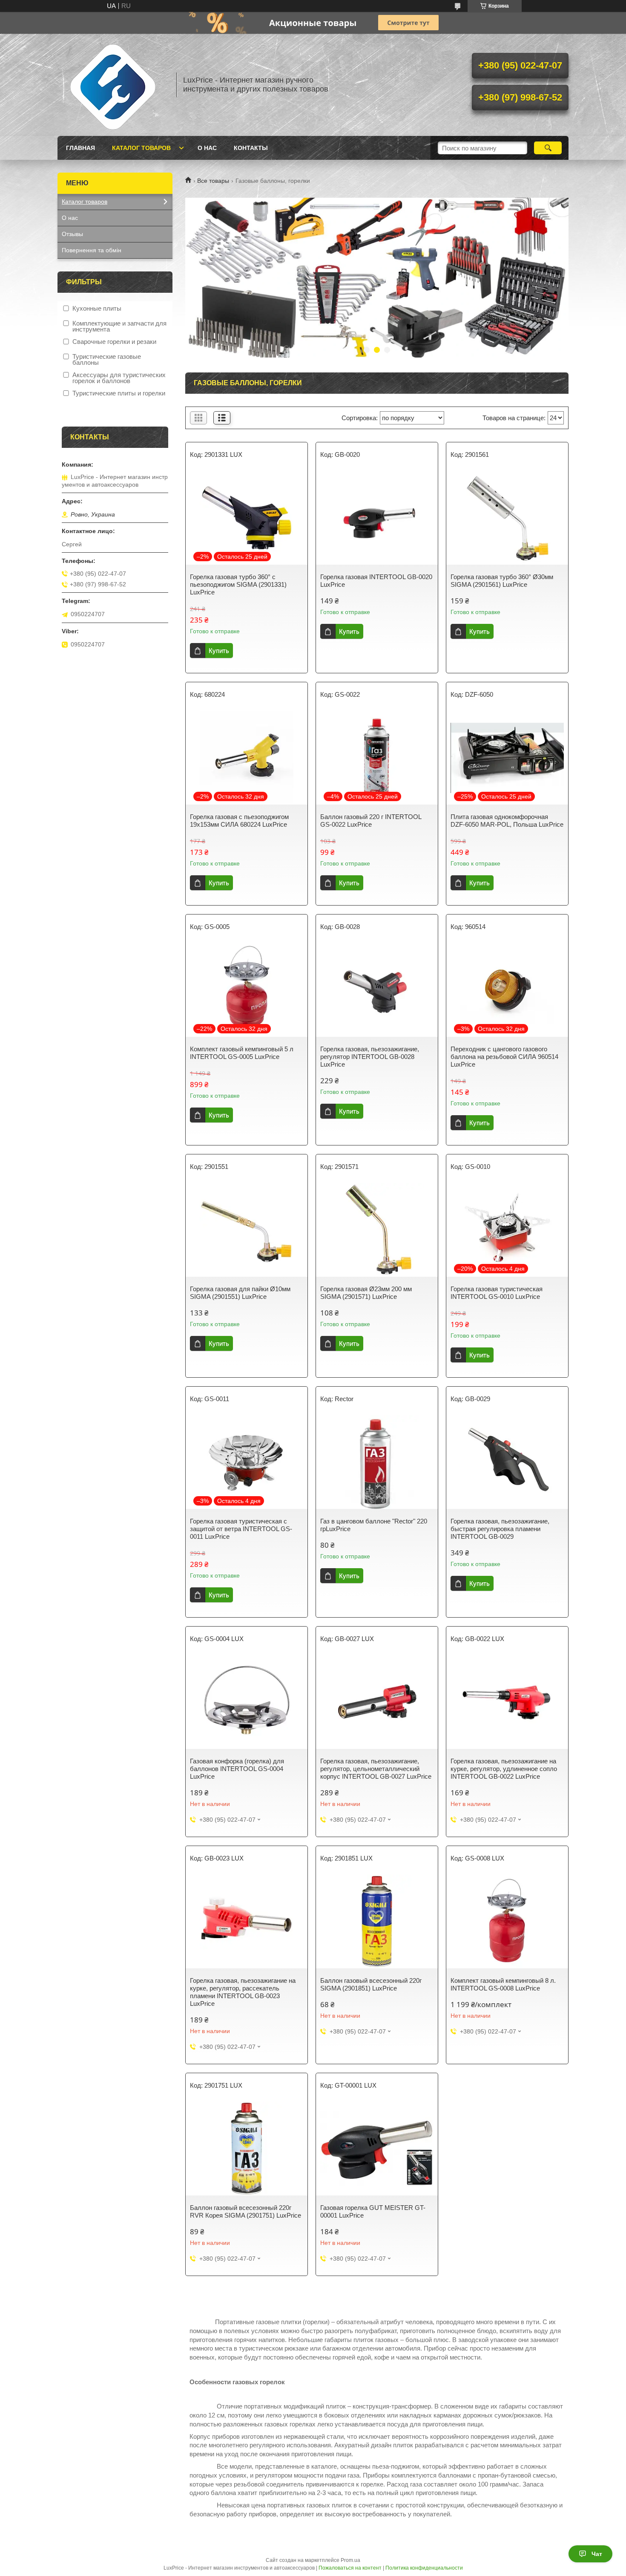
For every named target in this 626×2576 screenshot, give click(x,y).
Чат (597, 2554)
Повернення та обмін (92, 250)
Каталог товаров (141, 148)
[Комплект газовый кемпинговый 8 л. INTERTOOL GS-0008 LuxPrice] (507, 1921)
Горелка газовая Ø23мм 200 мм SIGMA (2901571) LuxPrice (366, 1293)
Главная (80, 148)
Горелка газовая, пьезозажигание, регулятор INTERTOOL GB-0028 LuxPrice (370, 1057)
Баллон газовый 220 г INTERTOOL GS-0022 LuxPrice (371, 821)
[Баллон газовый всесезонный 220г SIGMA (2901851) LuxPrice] (377, 1921)
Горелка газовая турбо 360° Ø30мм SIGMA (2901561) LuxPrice (502, 581)
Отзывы (72, 234)
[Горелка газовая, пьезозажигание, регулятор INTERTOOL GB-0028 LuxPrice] (377, 990)
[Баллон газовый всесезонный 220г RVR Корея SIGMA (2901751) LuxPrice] (247, 2149)
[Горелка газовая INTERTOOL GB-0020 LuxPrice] (377, 518)
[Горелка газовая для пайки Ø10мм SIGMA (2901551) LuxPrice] (247, 1230)
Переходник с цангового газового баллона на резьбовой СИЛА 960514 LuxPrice (504, 1057)
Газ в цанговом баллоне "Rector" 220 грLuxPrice (374, 1525)
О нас (207, 148)
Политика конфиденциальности (424, 2568)
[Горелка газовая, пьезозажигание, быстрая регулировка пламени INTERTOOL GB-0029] (507, 1462)
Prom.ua (350, 2560)
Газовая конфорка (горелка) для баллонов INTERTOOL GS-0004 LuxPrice (237, 1769)
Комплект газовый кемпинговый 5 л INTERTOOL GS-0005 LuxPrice (242, 1053)
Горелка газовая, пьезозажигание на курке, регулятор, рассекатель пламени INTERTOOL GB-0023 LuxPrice (243, 1992)
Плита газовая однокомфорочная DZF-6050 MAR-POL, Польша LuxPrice (507, 821)
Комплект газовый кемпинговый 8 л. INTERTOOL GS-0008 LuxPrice (503, 1984)
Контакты (251, 148)
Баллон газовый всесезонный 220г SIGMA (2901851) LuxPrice (371, 1984)
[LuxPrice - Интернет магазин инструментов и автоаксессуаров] (113, 85)
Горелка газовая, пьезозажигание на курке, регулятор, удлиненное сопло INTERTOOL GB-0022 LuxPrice (504, 1769)
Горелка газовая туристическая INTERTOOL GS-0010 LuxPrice (497, 1293)
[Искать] (548, 148)
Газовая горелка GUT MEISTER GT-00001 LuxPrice (373, 2211)
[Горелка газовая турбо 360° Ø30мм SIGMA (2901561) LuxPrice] (507, 518)
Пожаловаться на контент (350, 2568)
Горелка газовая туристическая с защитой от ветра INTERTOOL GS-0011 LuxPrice (241, 1529)
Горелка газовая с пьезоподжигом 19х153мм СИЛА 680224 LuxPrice (239, 821)
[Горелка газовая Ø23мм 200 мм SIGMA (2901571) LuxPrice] (377, 1230)
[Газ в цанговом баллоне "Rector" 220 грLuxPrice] (377, 1462)
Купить (219, 650)
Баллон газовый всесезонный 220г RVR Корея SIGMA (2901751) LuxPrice (246, 2211)
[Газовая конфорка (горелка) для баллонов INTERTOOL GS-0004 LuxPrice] (247, 1702)
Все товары (213, 181)
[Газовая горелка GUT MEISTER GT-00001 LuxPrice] (377, 2149)
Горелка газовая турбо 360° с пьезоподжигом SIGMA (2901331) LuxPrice (238, 584)
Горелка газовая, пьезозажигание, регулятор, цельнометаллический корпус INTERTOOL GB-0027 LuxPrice (376, 1769)
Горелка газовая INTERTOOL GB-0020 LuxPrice (376, 581)
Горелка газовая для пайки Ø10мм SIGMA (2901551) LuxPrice (240, 1293)
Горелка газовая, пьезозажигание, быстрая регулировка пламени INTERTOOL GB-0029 (500, 1529)
